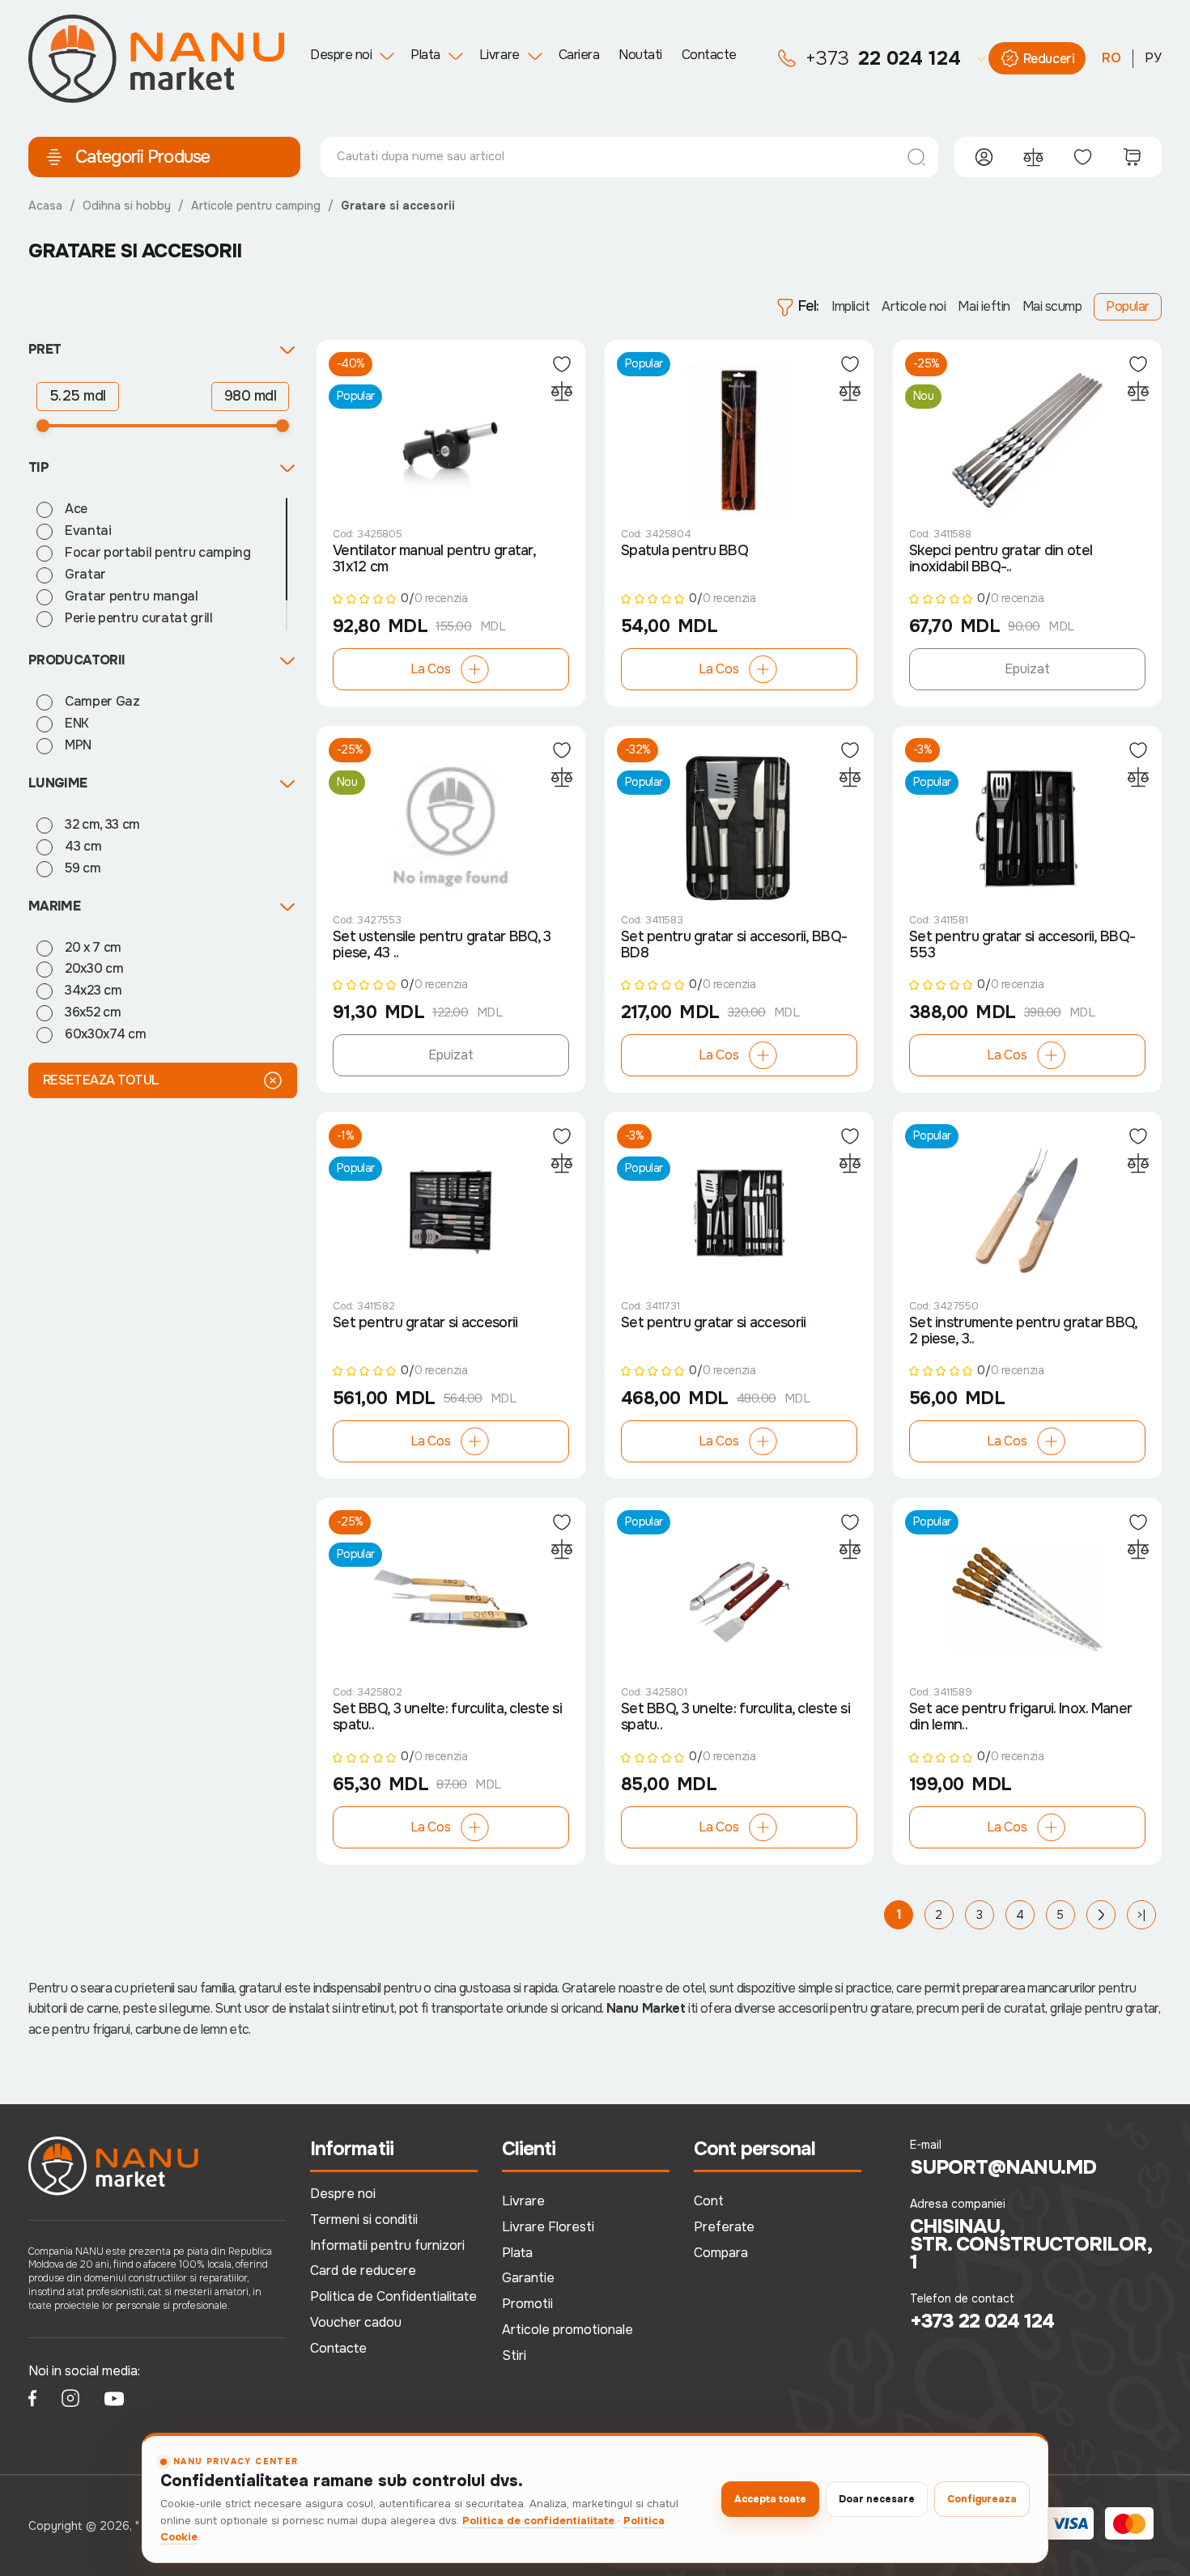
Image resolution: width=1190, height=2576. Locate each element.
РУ (1153, 58)
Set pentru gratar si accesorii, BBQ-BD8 (734, 945)
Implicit (850, 306)
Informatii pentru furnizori (387, 2245)
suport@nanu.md (1003, 2167)
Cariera (579, 55)
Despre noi (341, 55)
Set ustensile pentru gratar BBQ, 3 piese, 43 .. (442, 945)
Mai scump (1052, 306)
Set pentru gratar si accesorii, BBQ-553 (1022, 945)
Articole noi (914, 306)
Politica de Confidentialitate (393, 2296)
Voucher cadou (356, 2322)
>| (1141, 1915)
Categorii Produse (142, 157)
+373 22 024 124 (982, 2321)
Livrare (499, 55)
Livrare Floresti (548, 2227)
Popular (1128, 306)
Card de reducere (363, 2270)
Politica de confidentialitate (538, 2521)
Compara (721, 2253)
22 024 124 (883, 58)
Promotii (527, 2304)
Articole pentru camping (256, 206)
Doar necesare (877, 2499)
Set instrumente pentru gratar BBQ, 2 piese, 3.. (1023, 1331)
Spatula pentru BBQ (684, 551)
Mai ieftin (984, 306)
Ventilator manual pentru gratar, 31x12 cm (434, 559)
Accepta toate (770, 2499)
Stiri (514, 2355)
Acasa (45, 206)
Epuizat (1027, 669)
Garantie (528, 2278)
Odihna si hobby (127, 206)
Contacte (709, 55)
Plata (425, 55)
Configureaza (982, 2499)
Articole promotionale (567, 2330)
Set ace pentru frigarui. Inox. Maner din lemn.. (1020, 1717)
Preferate (724, 2227)
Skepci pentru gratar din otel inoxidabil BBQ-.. (1001, 559)
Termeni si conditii (364, 2220)
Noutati (640, 55)
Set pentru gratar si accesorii (425, 1323)
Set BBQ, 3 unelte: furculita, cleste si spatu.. (447, 1717)
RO (1111, 58)
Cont (709, 2201)
